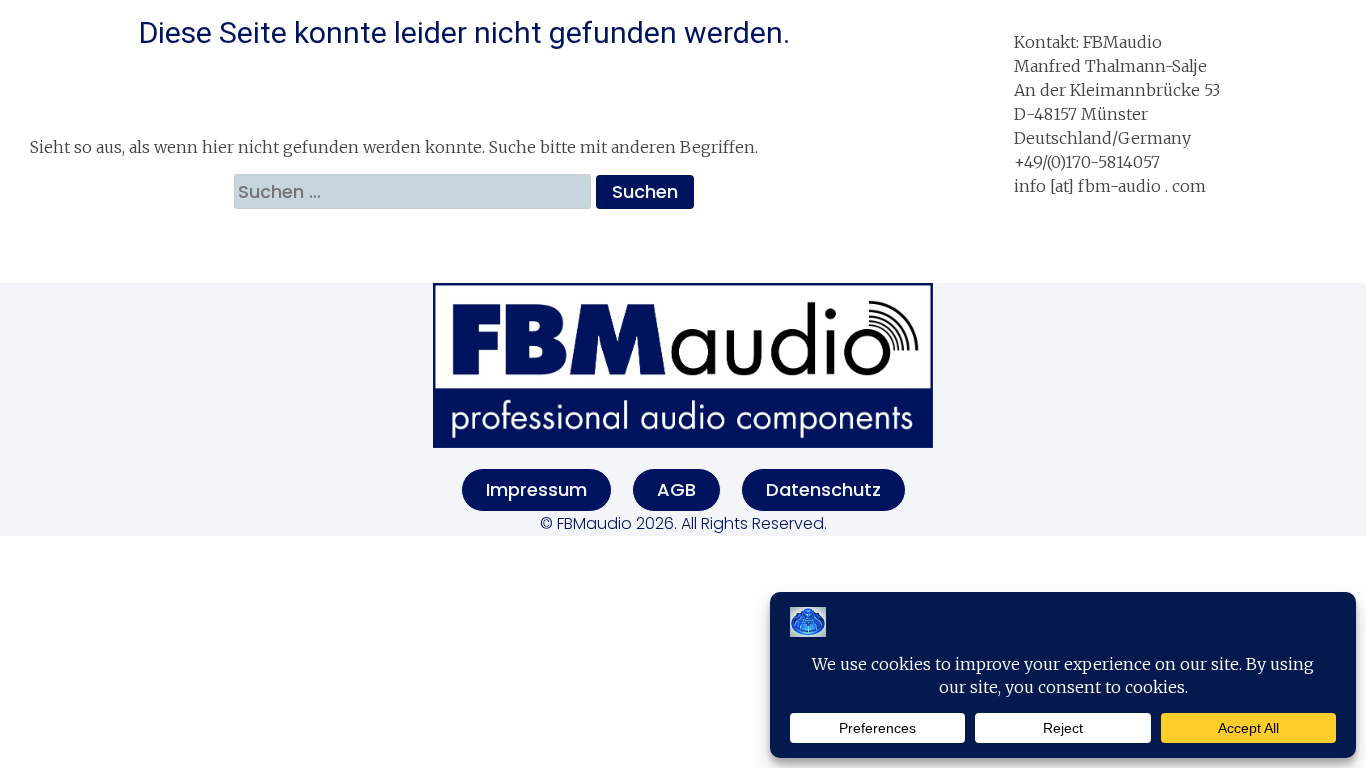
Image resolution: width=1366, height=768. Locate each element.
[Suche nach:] (415, 191)
